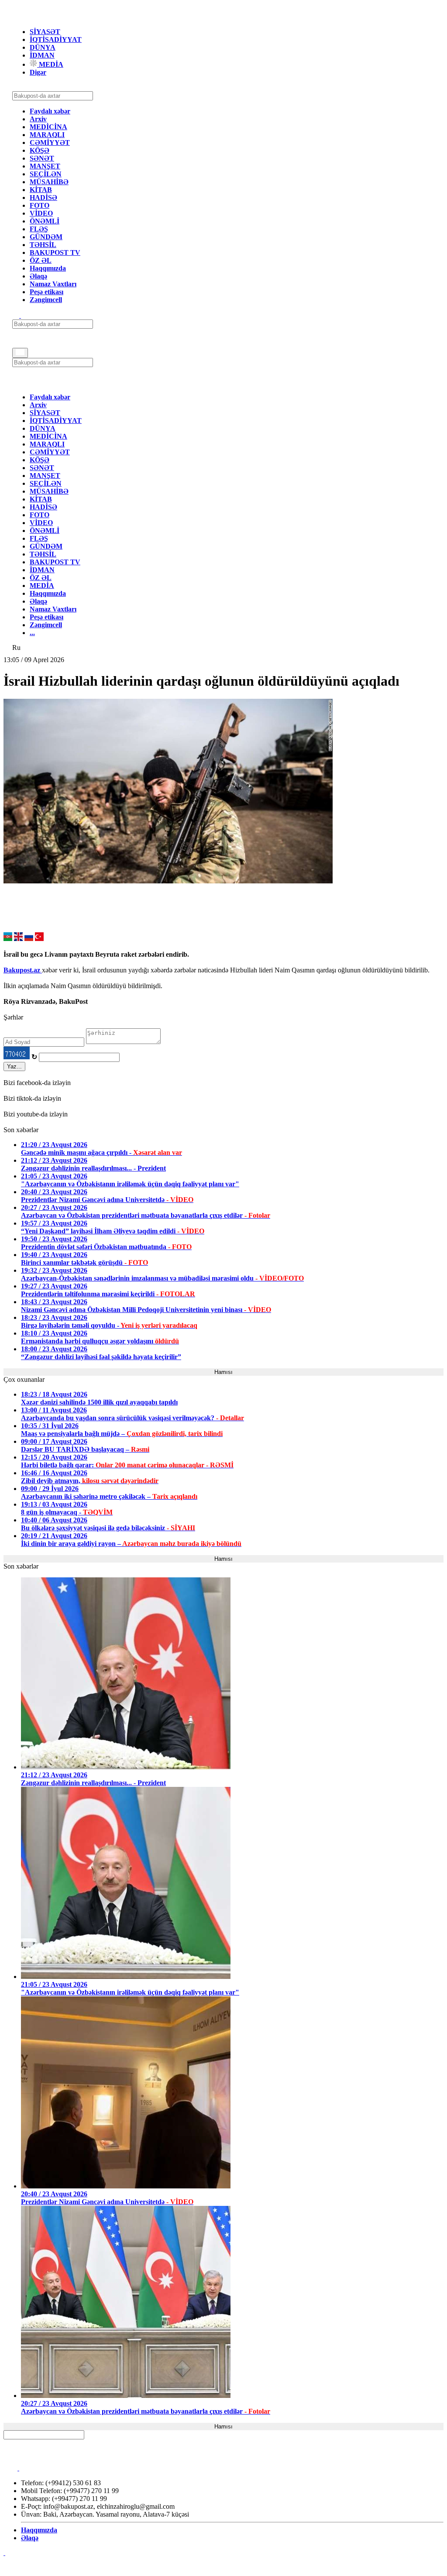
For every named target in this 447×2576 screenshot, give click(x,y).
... (32, 633)
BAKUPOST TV (55, 252)
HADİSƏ (43, 197)
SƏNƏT (42, 158)
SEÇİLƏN (46, 174)
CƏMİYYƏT (50, 143)
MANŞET (45, 166)
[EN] (18, 939)
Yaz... (14, 1066)
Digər (38, 72)
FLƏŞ (39, 229)
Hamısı (223, 1372)
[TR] (39, 939)
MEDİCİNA (48, 127)
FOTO (40, 205)
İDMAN (42, 55)
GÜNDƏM (46, 237)
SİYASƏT (45, 32)
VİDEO (41, 213)
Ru (16, 647)
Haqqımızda (48, 268)
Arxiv (38, 119)
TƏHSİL (43, 245)
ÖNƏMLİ (45, 221)
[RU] (29, 939)
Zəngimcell (46, 300)
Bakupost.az (23, 970)
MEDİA (50, 64)
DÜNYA (43, 47)
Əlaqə (38, 276)
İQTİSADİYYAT (56, 39)
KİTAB (41, 190)
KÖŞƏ (40, 150)
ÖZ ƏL (41, 260)
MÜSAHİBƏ (49, 182)
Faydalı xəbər (50, 111)
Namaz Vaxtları (53, 284)
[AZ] (8, 939)
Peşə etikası (46, 292)
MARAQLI (47, 135)
